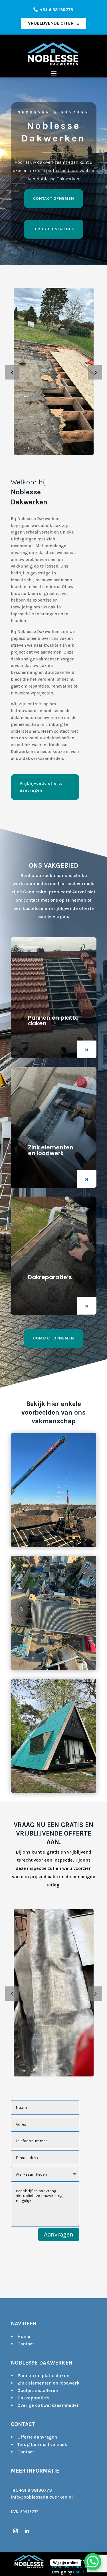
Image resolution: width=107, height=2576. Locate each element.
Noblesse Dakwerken (73, 2567)
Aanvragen (59, 2234)
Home (24, 2336)
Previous (17, 372)
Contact (26, 2344)
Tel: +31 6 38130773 (31, 2490)
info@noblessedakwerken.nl (42, 2497)
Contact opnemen (54, 198)
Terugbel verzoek (54, 229)
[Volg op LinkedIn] (27, 2531)
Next (91, 372)
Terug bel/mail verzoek (42, 2444)
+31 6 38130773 (56, 9)
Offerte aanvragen (37, 2437)
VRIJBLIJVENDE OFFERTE (53, 23)
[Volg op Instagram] (15, 2531)
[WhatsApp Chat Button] (93, 2562)
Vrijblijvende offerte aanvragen (41, 787)
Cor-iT (79, 2572)
